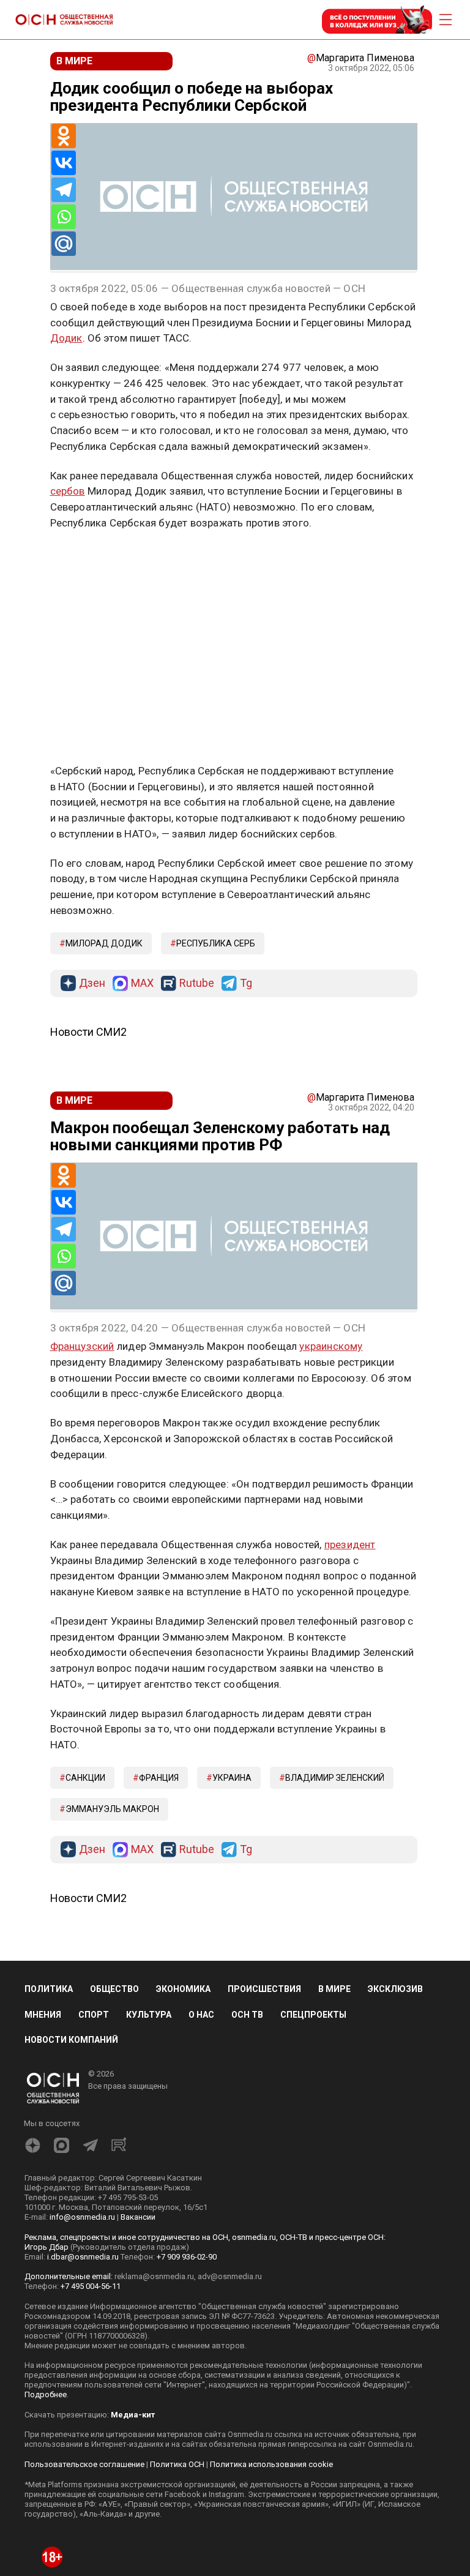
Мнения (43, 2015)
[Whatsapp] (64, 217)
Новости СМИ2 (88, 1032)
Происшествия (264, 1989)
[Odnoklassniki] (64, 136)
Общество (114, 1989)
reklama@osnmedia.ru (154, 2276)
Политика (49, 1989)
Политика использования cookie (271, 2464)
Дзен (92, 983)
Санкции (85, 1778)
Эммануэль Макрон (112, 1809)
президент (350, 1544)
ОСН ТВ (247, 2015)
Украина (232, 1778)
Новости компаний (71, 2040)
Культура (149, 2015)
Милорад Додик (104, 943)
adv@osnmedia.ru (230, 2276)
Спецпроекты (313, 2015)
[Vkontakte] (64, 163)
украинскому (331, 1346)
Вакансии (138, 2217)
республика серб (216, 943)
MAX (142, 983)
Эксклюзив (395, 1989)
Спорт (94, 2015)
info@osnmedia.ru (82, 2217)
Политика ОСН (177, 2464)
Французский (82, 1346)
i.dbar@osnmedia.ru (83, 2257)
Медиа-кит (133, 2415)
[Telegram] (64, 190)
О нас (201, 2015)
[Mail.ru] (64, 244)
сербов (68, 491)
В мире (334, 1989)
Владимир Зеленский (335, 1778)
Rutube (197, 983)
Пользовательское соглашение (84, 2464)
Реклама (88, 558)
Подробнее (46, 2394)
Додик (66, 338)
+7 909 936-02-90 (187, 2257)
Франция (159, 1778)
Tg (246, 983)
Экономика (183, 1989)
